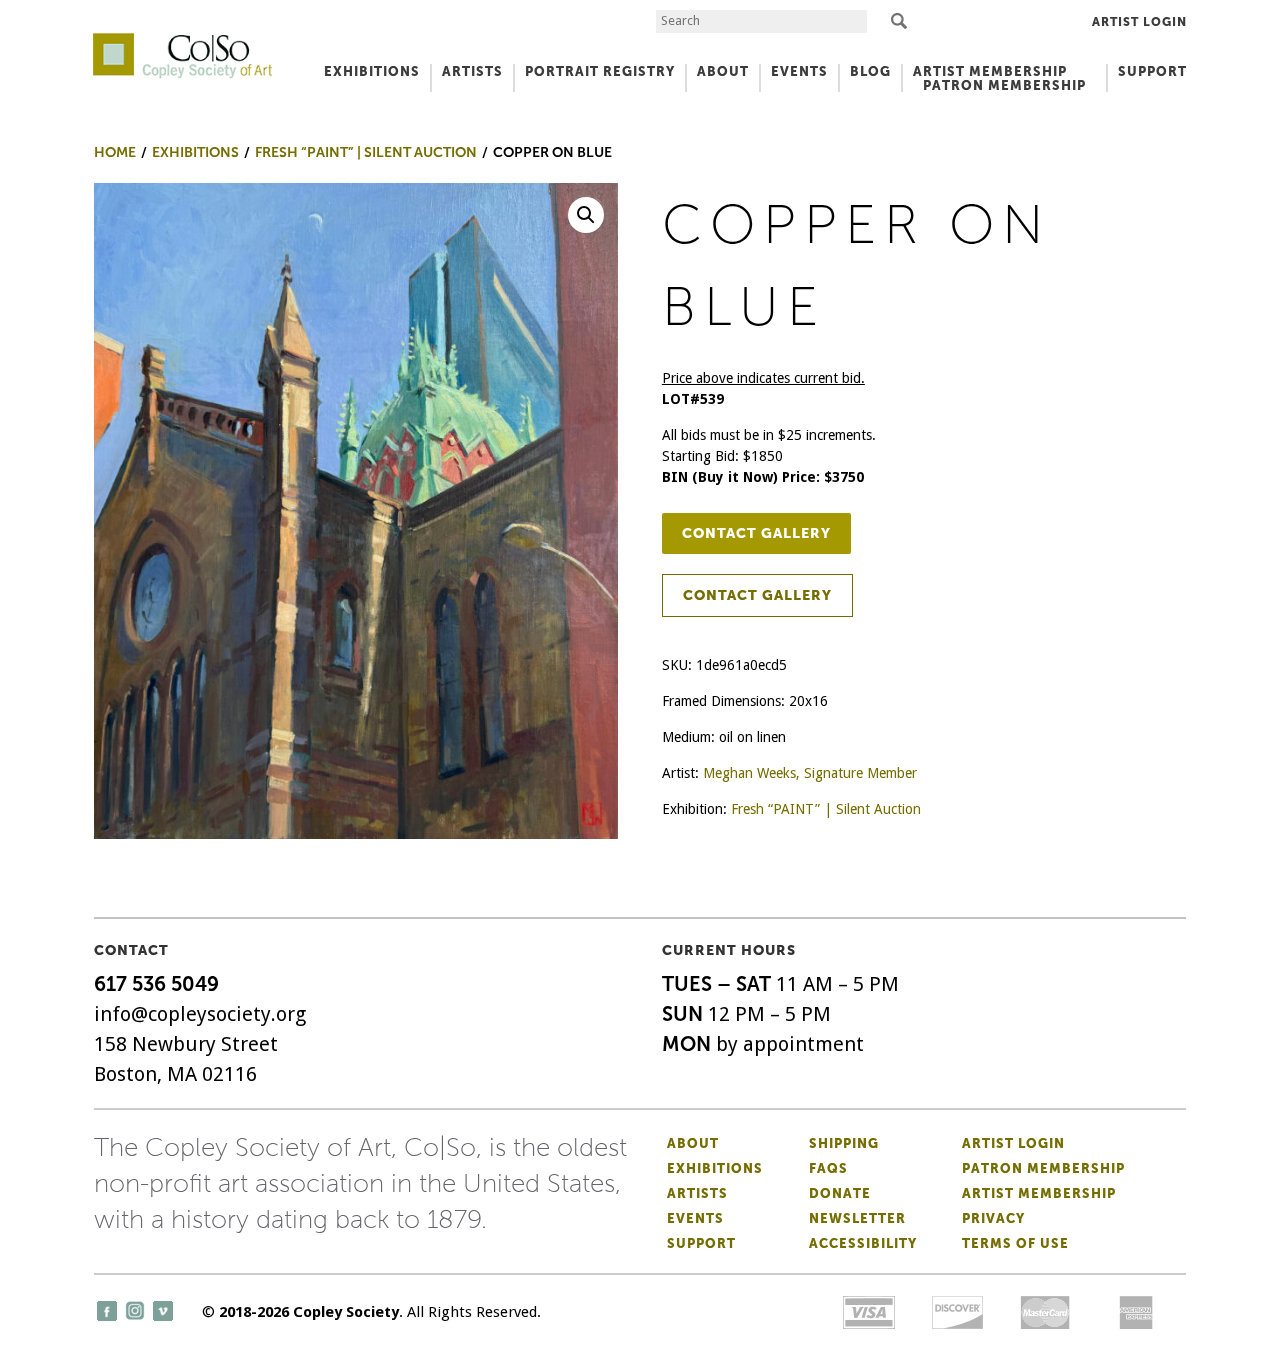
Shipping (844, 1143)
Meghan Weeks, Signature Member (810, 773)
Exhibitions (715, 1168)
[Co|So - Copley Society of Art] (182, 40)
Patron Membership (1043, 1168)
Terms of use (1015, 1243)
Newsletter (857, 1218)
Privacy (993, 1218)
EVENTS (799, 71)
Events (695, 1218)
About (693, 1143)
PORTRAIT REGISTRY (600, 71)
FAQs (828, 1168)
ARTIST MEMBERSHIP (990, 71)
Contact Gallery (756, 533)
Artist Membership (1039, 1193)
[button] (586, 215)
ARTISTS (472, 71)
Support (1152, 71)
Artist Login (1139, 22)
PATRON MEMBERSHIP (1004, 85)
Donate (840, 1193)
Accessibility (863, 1243)
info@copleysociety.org (200, 1014)
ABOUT (723, 71)
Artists (697, 1193)
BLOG (870, 71)
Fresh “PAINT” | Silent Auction (826, 809)
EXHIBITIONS (372, 71)
